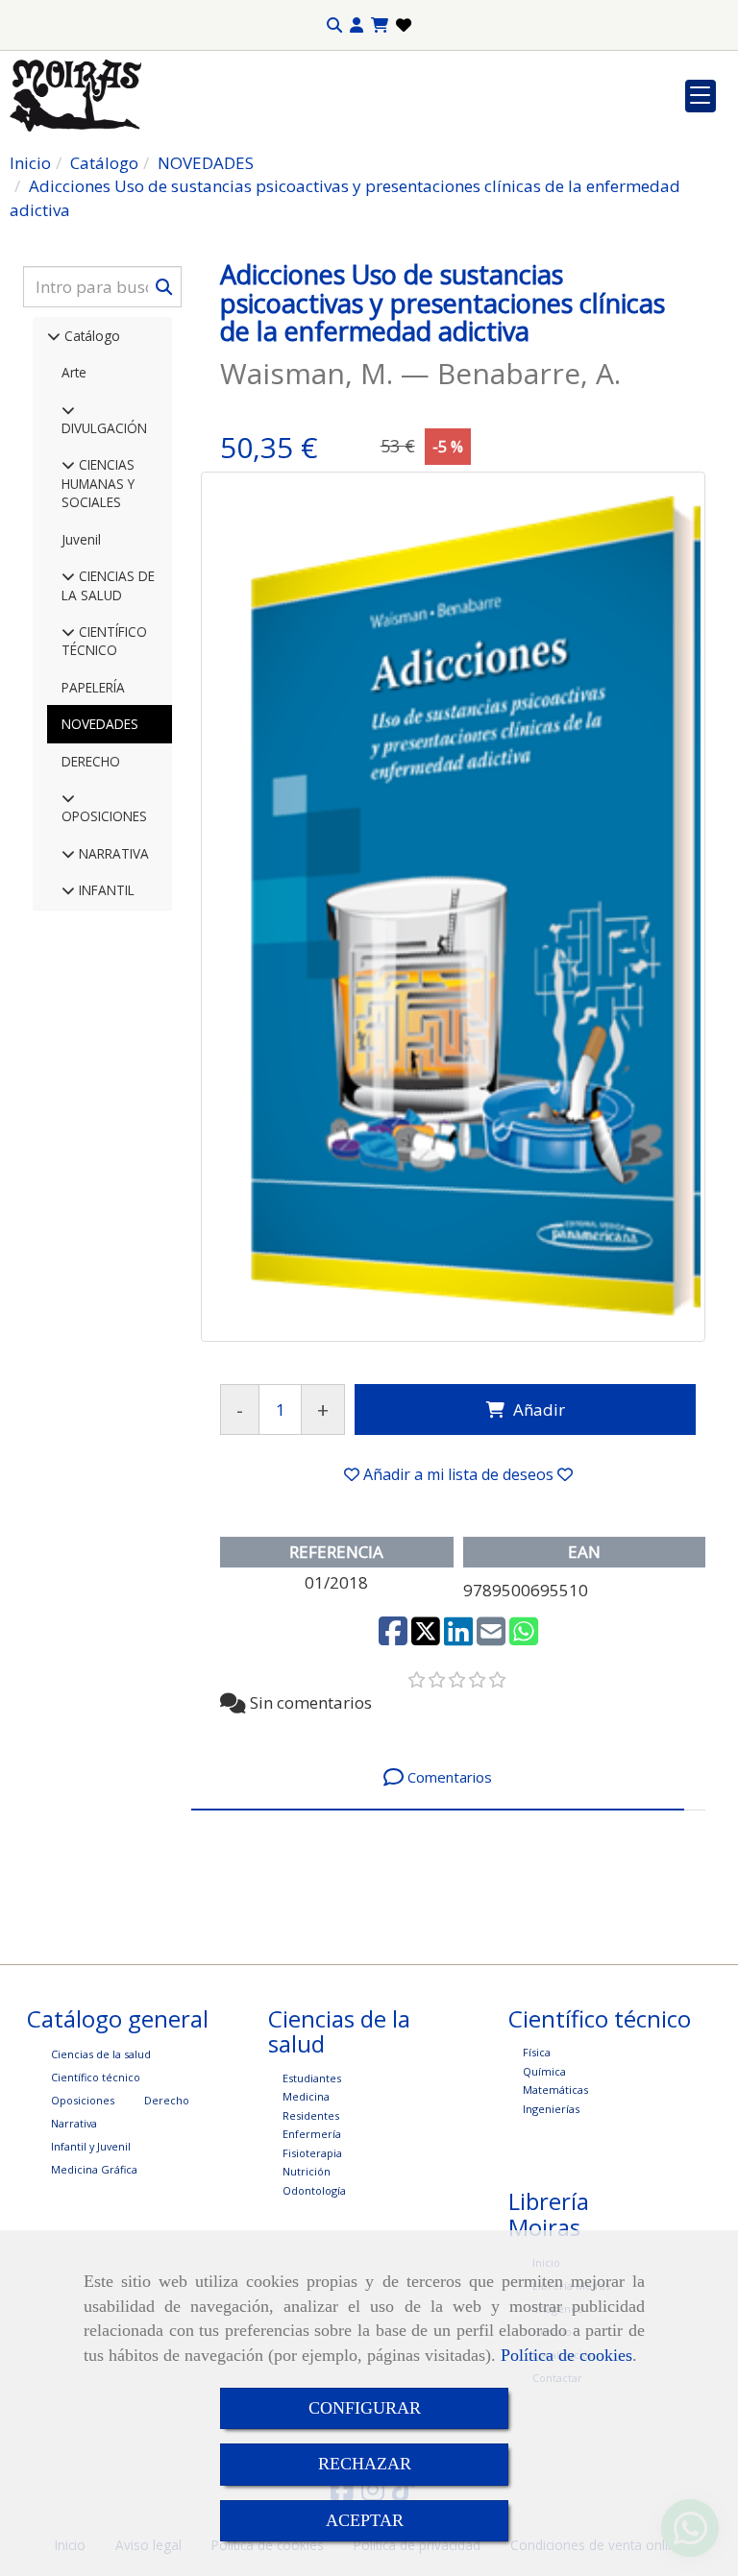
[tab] (438, 1777)
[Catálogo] (54, 336)
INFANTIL (105, 890)
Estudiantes (312, 2078)
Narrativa (74, 2123)
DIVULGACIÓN (104, 428)
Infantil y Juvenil (91, 2146)
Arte (74, 372)
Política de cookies (566, 2355)
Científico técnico (96, 2077)
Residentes (311, 2115)
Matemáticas (555, 2090)
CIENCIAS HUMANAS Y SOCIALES (98, 483)
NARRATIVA (112, 853)
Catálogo (90, 336)
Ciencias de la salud (101, 2054)
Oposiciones (83, 2100)
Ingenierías (551, 2109)
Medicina (306, 2096)
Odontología (314, 2190)
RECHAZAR (365, 2464)
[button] (357, 25)
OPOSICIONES (104, 816)
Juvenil (81, 539)
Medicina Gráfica (94, 2169)
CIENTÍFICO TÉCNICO (104, 641)
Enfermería (312, 2134)
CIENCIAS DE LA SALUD (108, 585)
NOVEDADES (100, 724)
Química (544, 2071)
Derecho (167, 2100)
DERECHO (91, 761)
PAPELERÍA (93, 687)
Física (537, 2052)
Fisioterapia (312, 2153)
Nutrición (307, 2171)
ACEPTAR (365, 2520)
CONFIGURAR (365, 2408)
